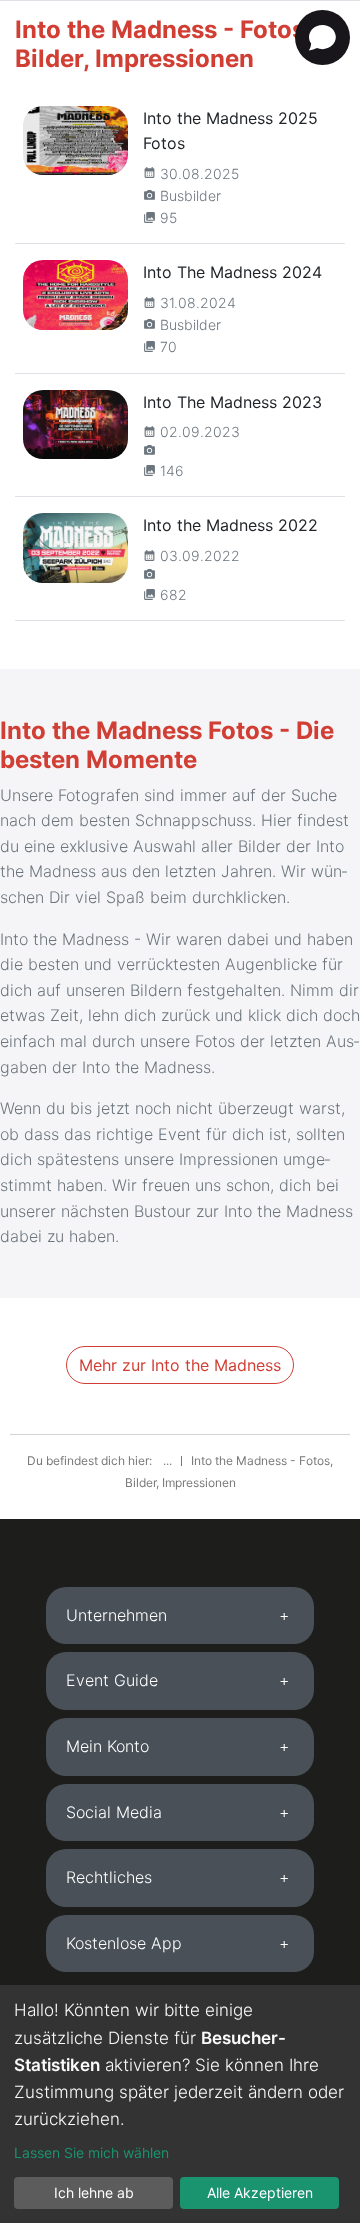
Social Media (114, 1812)
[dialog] (180, 2104)
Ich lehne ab (94, 2192)
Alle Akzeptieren (260, 2192)
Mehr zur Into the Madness (180, 1365)
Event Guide (112, 1680)
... (169, 1460)
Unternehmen (116, 1615)
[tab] (180, 1616)
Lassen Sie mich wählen (91, 2152)
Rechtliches (109, 1877)
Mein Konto (107, 1746)
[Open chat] (322, 37)
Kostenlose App (124, 1943)
